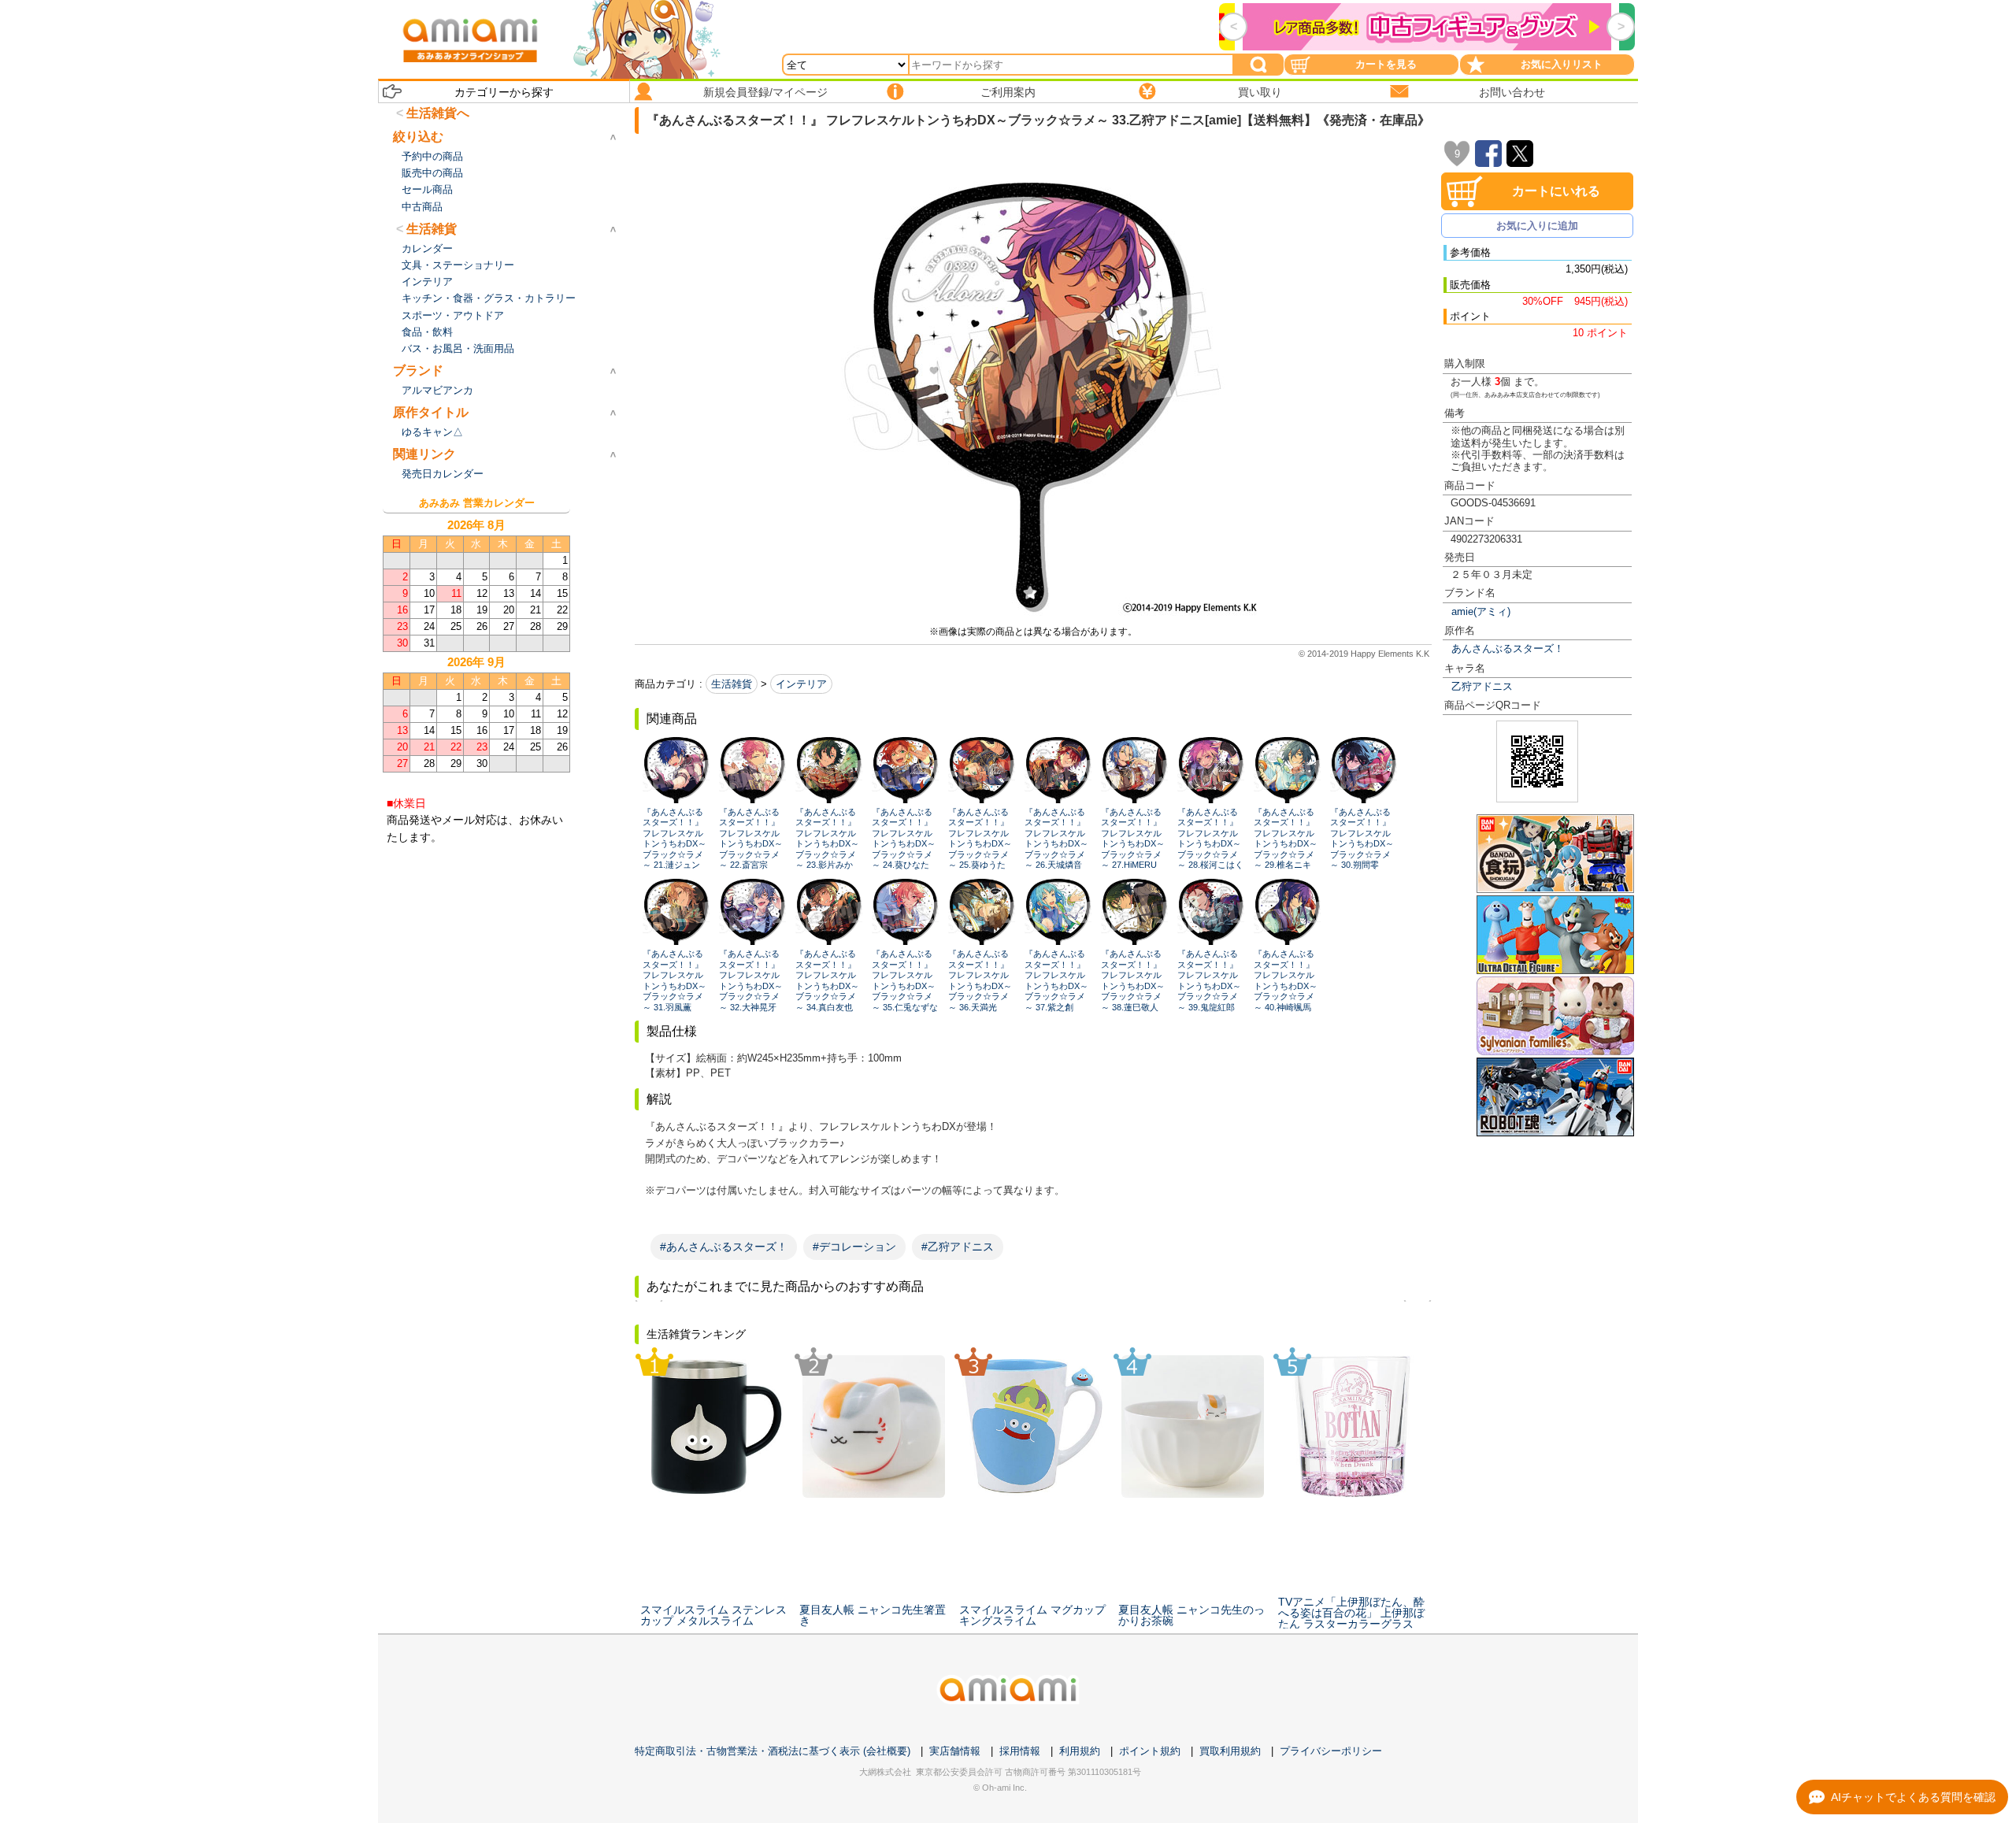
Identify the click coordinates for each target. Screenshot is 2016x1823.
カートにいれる (1556, 191)
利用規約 (1080, 1751)
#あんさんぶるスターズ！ (724, 1247)
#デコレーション (854, 1247)
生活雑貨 (732, 684)
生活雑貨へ (438, 113)
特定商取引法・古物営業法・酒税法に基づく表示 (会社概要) (773, 1751)
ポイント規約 (1150, 1751)
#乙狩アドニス (958, 1247)
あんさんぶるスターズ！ (1508, 648)
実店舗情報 (955, 1751)
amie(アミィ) (1481, 611)
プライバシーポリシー (1331, 1751)
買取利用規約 (1230, 1751)
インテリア (801, 684)
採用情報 (1020, 1751)
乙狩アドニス (1482, 686)
